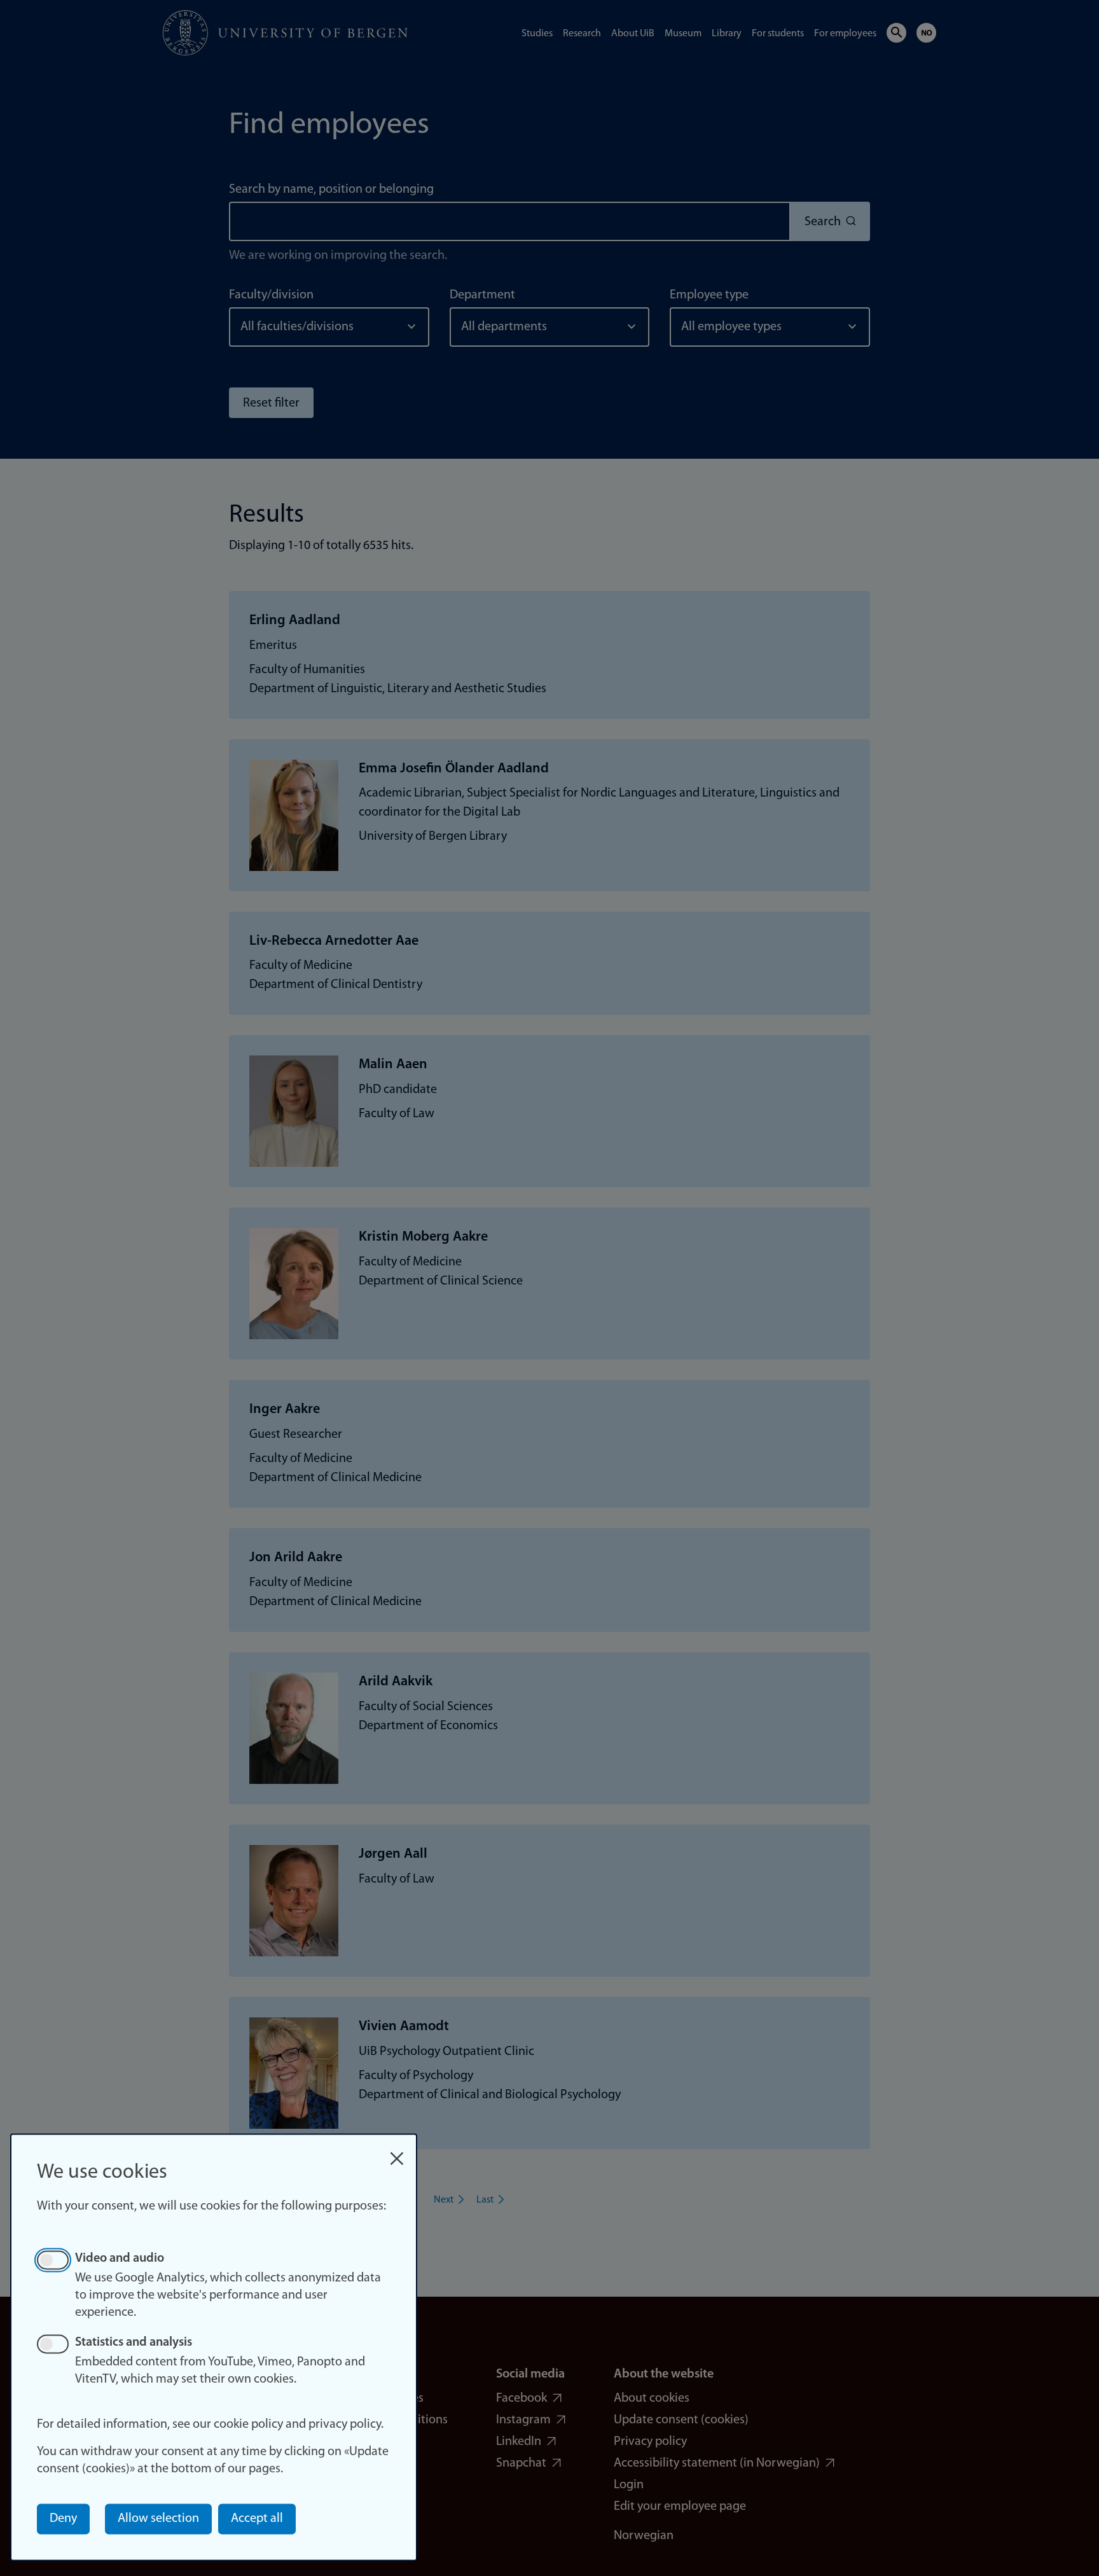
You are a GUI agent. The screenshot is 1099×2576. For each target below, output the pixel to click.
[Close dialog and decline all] (397, 2152)
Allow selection (158, 2519)
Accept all (257, 2519)
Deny (63, 2519)
